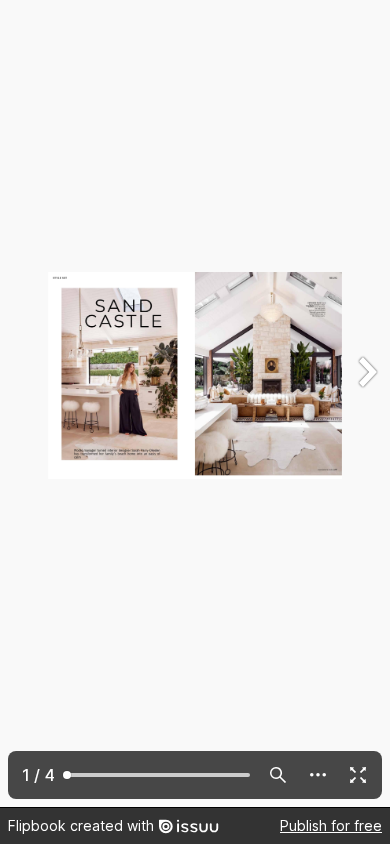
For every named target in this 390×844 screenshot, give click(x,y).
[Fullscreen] (358, 775)
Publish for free (331, 825)
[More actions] (318, 775)
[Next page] (366, 403)
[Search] (278, 775)
